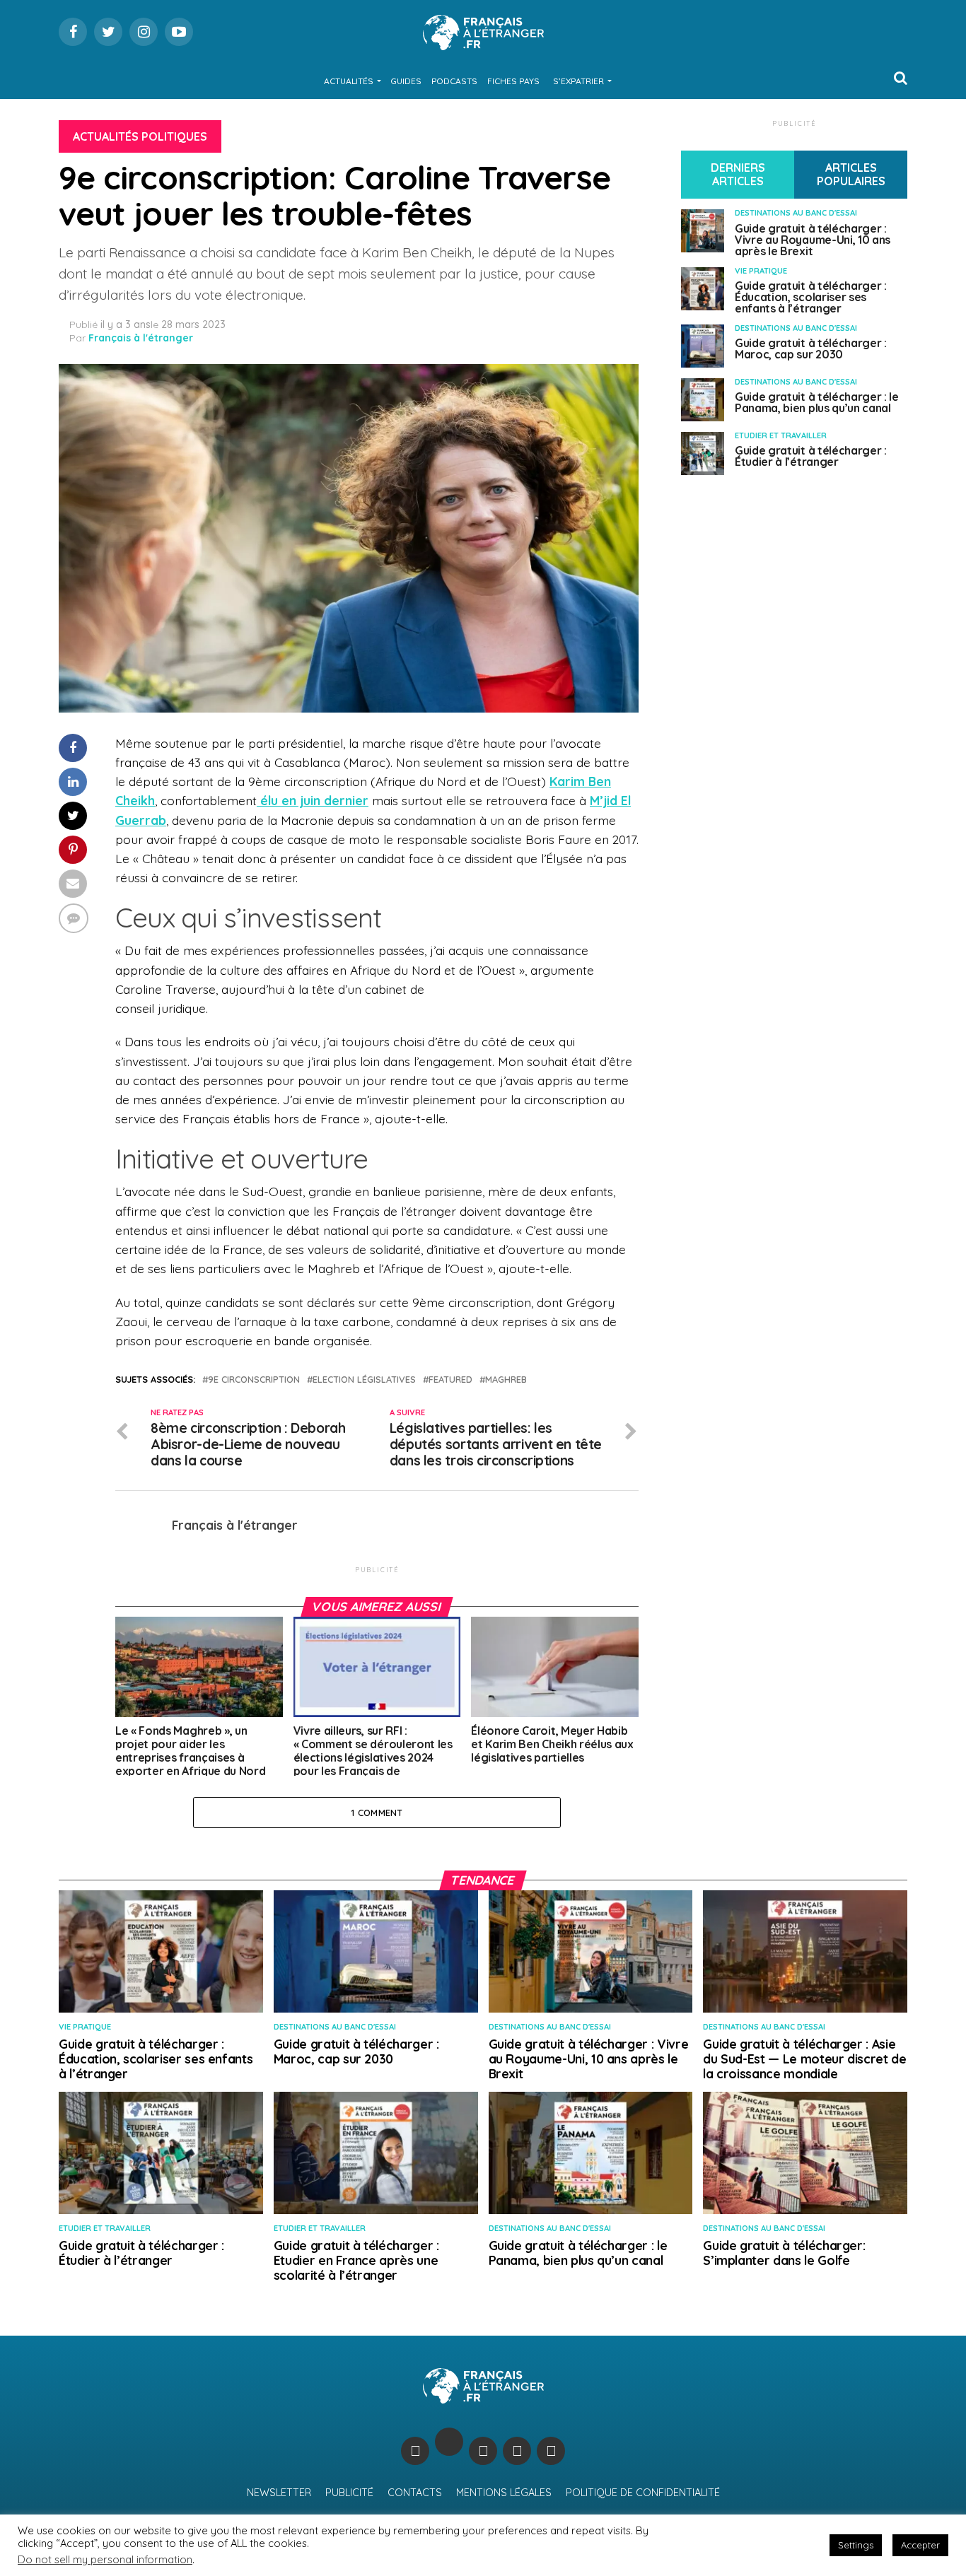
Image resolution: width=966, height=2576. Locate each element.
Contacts (415, 2493)
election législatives (364, 1380)
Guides (406, 81)
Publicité (349, 2493)
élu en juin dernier (313, 800)
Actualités (349, 81)
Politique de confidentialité (643, 2493)
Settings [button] (856, 2545)
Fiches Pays (513, 81)
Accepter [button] (920, 2545)
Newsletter (279, 2493)
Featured (450, 1380)
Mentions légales (504, 2493)
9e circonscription (254, 1380)
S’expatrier (578, 81)
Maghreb (506, 1380)
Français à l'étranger (141, 338)
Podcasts (454, 81)
